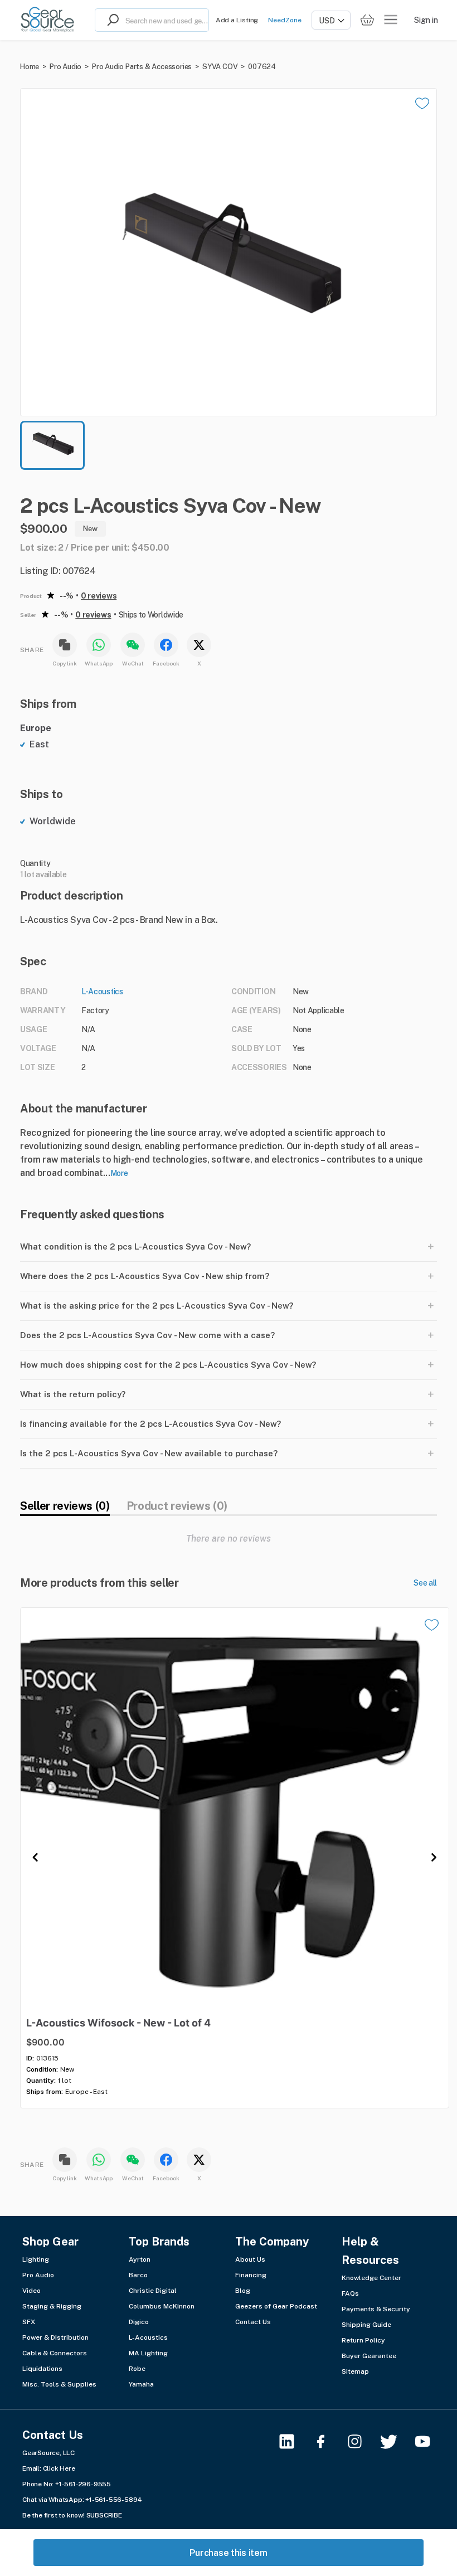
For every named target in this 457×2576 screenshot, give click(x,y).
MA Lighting (148, 2353)
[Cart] (367, 20)
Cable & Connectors (55, 2353)
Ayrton (140, 2259)
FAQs (350, 2293)
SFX (29, 2322)
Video (31, 2291)
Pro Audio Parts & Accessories (142, 67)
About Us (250, 2259)
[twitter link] (395, 2441)
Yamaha (141, 2384)
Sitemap (355, 2371)
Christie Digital (153, 2291)
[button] (229, 252)
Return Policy (363, 2340)
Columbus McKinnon (162, 2306)
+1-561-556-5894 (114, 2500)
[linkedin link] (293, 2441)
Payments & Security (376, 2309)
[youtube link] (429, 2441)
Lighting (36, 2259)
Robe (137, 2369)
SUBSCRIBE (104, 2515)
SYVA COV (220, 67)
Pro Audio (65, 67)
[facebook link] (327, 2441)
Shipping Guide (366, 2325)
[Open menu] (391, 20)
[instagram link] (361, 2441)
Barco (138, 2275)
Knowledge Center (371, 2278)
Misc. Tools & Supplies (59, 2384)
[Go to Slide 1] (52, 445)
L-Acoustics (102, 991)
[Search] (110, 20)
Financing (251, 2275)
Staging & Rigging (52, 2306)
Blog (243, 2291)
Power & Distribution (55, 2337)
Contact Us (253, 2322)
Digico (139, 2322)
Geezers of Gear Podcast (276, 2306)
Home (30, 67)
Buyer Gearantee (369, 2356)
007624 (262, 67)
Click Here (59, 2468)
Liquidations (42, 2369)
